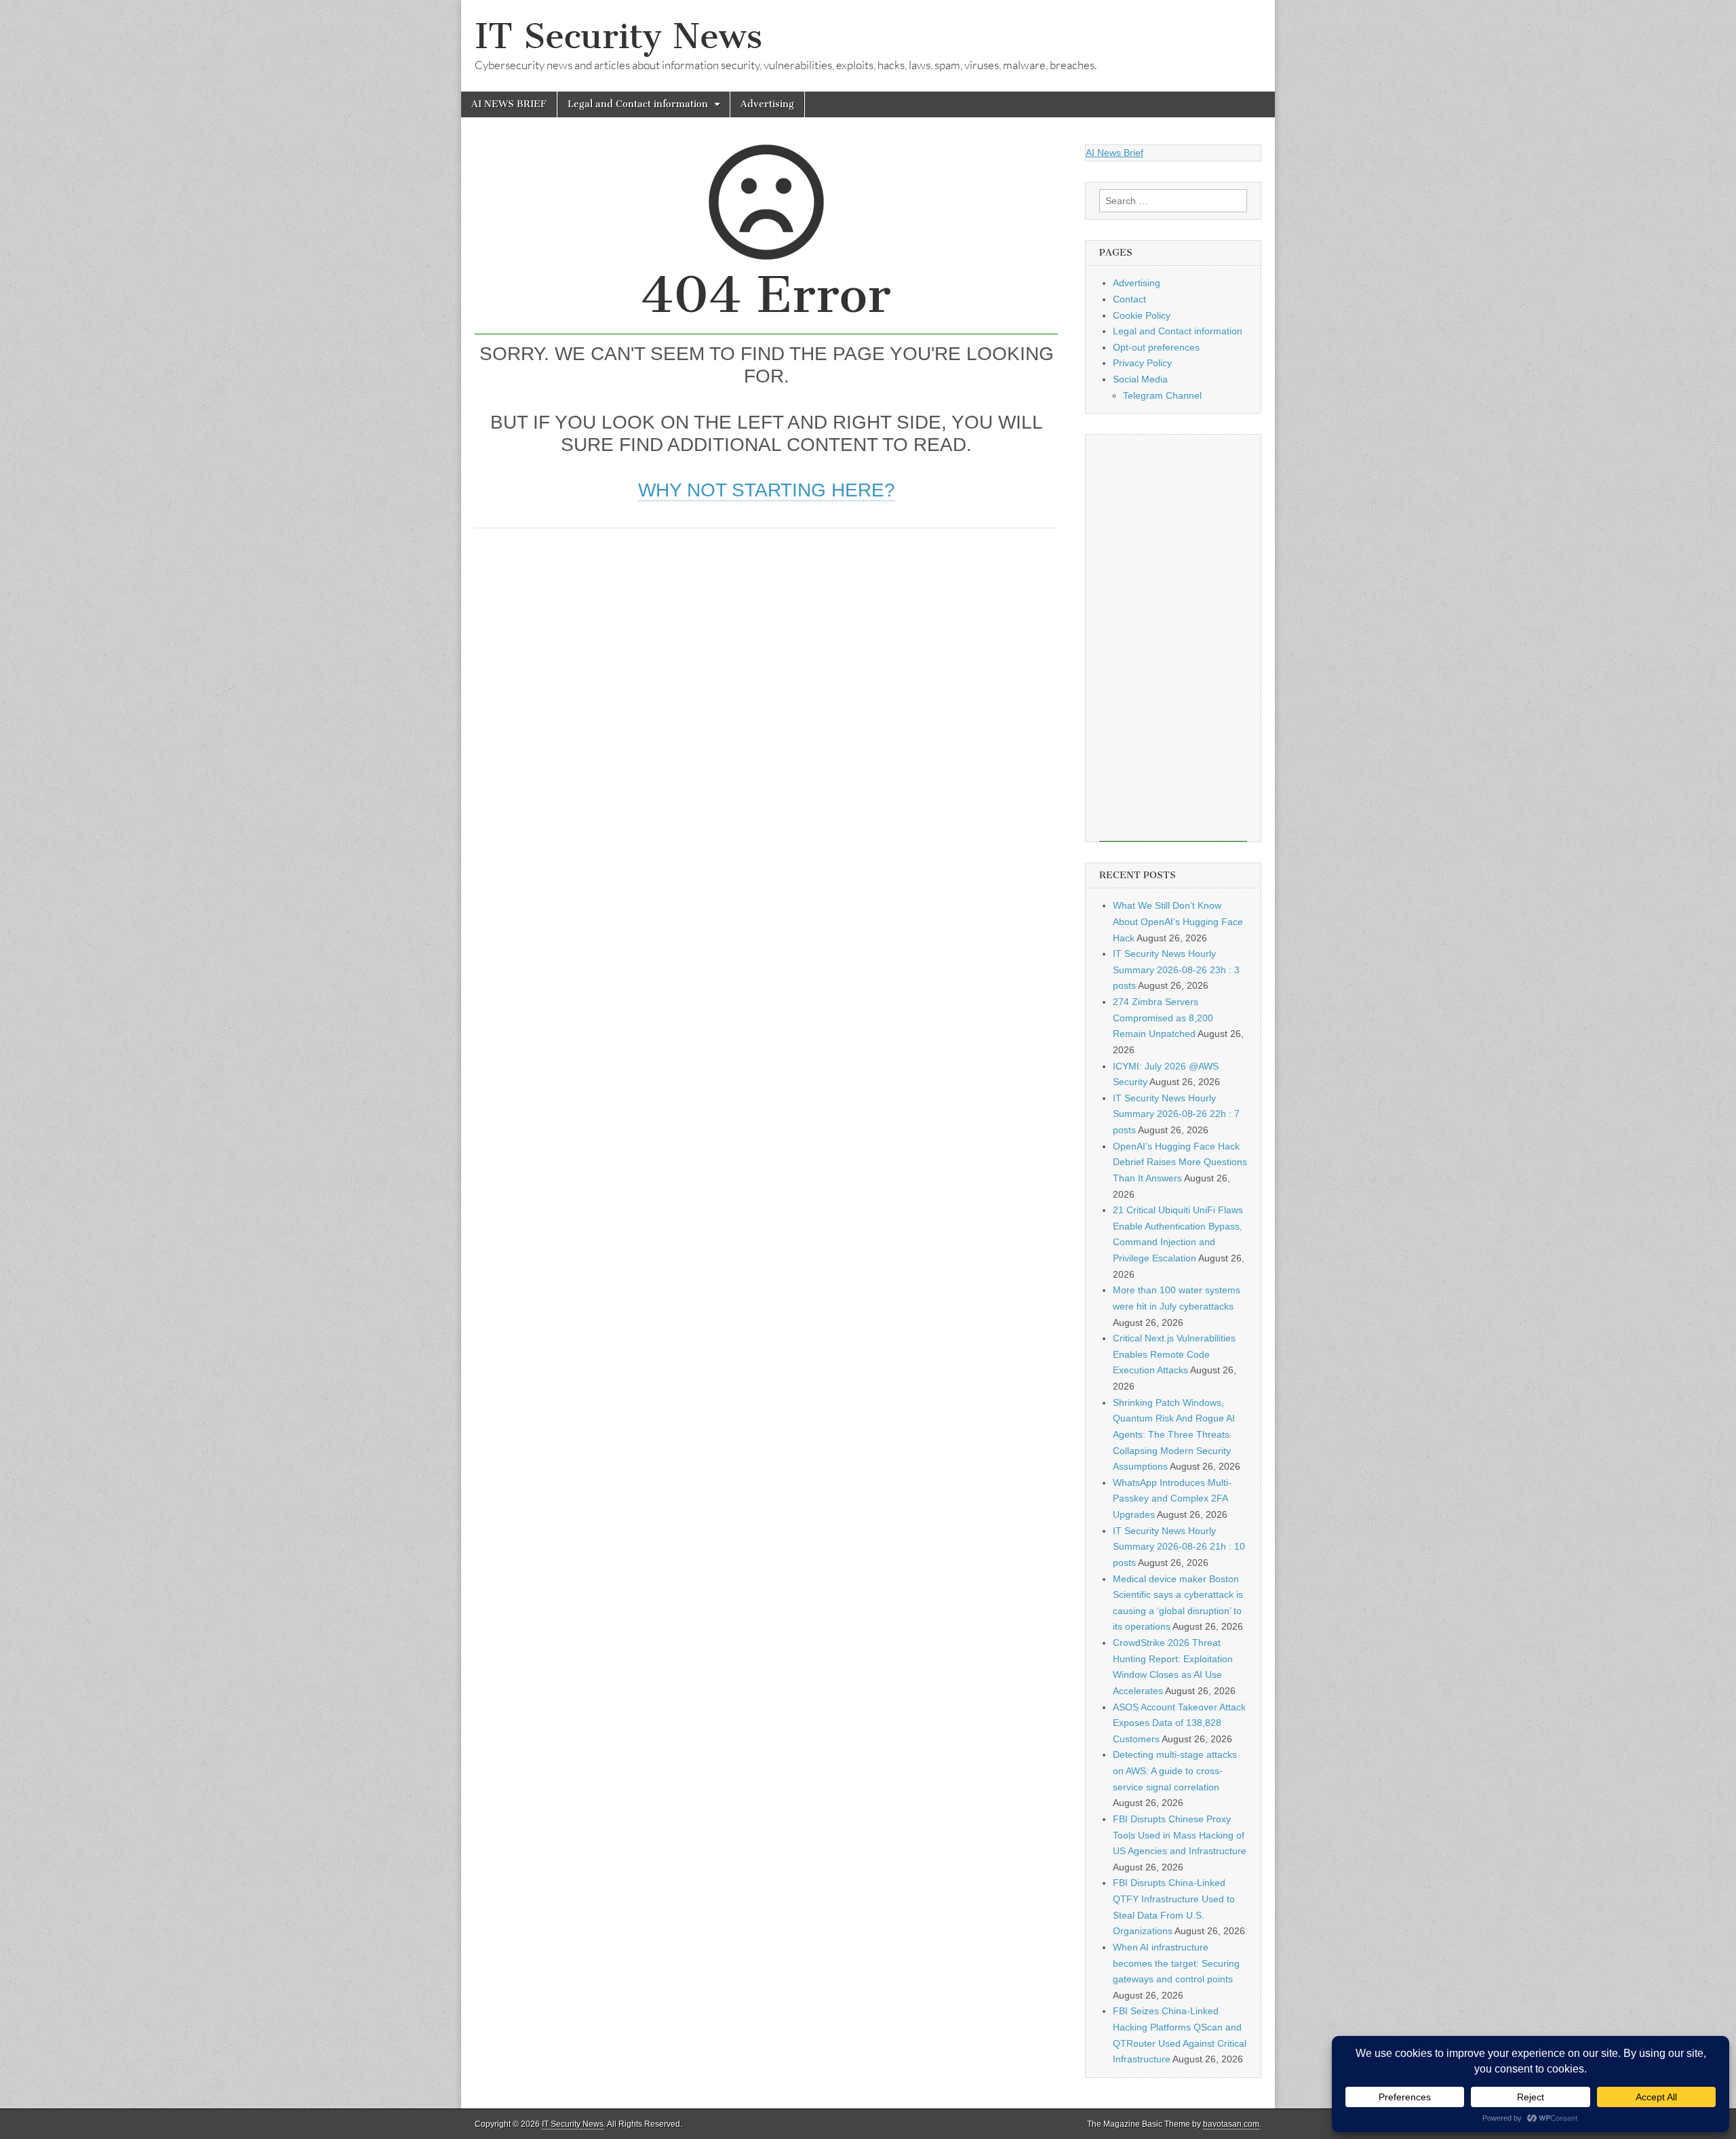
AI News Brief (1114, 153)
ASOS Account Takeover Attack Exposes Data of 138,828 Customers (1179, 1723)
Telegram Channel (1162, 395)
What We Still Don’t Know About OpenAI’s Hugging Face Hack (1178, 921)
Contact (1129, 299)
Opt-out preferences (1156, 347)
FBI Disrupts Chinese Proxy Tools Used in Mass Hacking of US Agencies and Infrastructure (1180, 1835)
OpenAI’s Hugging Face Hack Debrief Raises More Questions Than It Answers (1180, 1162)
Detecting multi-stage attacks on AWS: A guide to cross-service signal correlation (1175, 1770)
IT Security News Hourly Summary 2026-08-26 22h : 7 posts (1176, 1114)
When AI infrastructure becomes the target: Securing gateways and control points (1176, 1963)
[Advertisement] (766, 644)
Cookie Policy (1142, 315)
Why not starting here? (767, 490)
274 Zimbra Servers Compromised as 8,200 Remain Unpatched (1163, 1018)
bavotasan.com (1231, 2124)
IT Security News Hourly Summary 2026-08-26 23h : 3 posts (1176, 969)
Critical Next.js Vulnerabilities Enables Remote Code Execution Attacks (1174, 1354)
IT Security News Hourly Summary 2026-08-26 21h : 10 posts (1179, 1547)
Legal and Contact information (638, 104)
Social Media (1140, 379)
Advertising (767, 104)
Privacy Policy (1142, 363)
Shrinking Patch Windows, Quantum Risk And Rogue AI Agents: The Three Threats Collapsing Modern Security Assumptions (1174, 1435)
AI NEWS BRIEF (509, 104)
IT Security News (618, 36)
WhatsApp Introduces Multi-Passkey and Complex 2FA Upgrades (1172, 1498)
